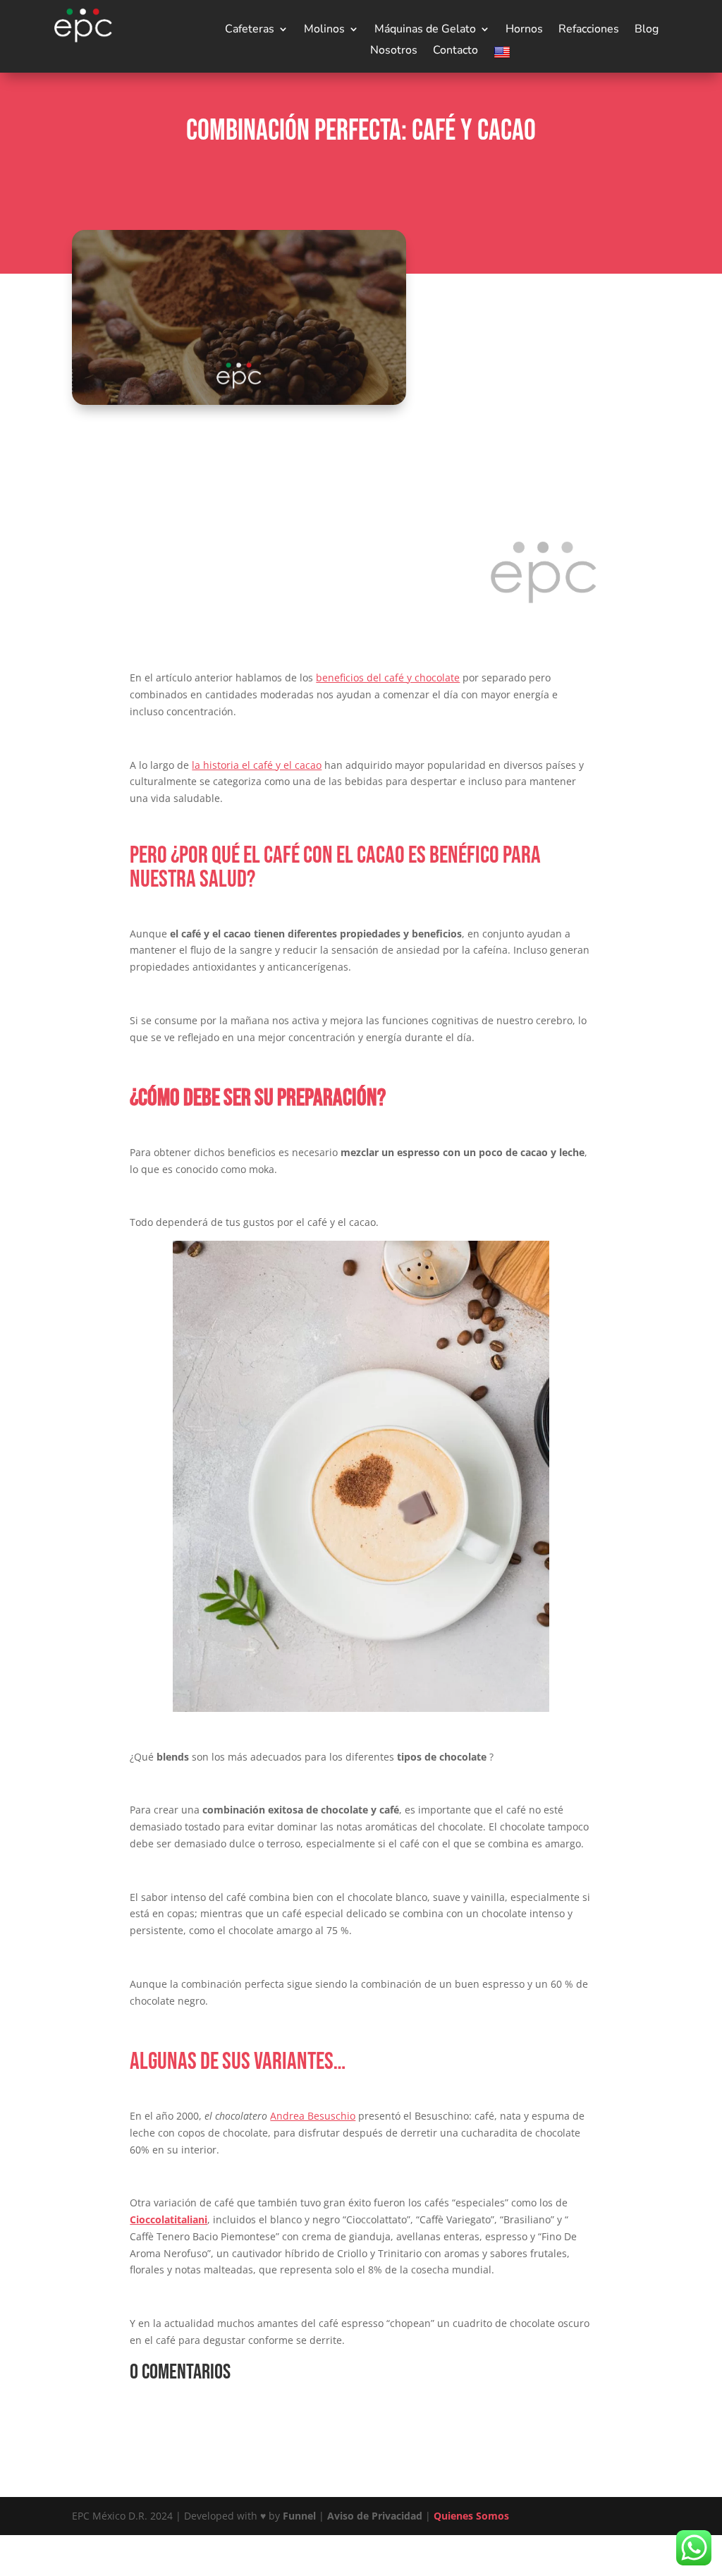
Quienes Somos (471, 2516)
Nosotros (394, 51)
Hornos (524, 30)
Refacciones (589, 30)
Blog (647, 30)
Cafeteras (250, 30)
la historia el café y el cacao (257, 765)
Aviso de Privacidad (375, 2516)
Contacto (455, 51)
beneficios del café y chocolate (388, 678)
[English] (504, 55)
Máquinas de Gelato (425, 30)
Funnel (301, 2516)
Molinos (324, 30)
